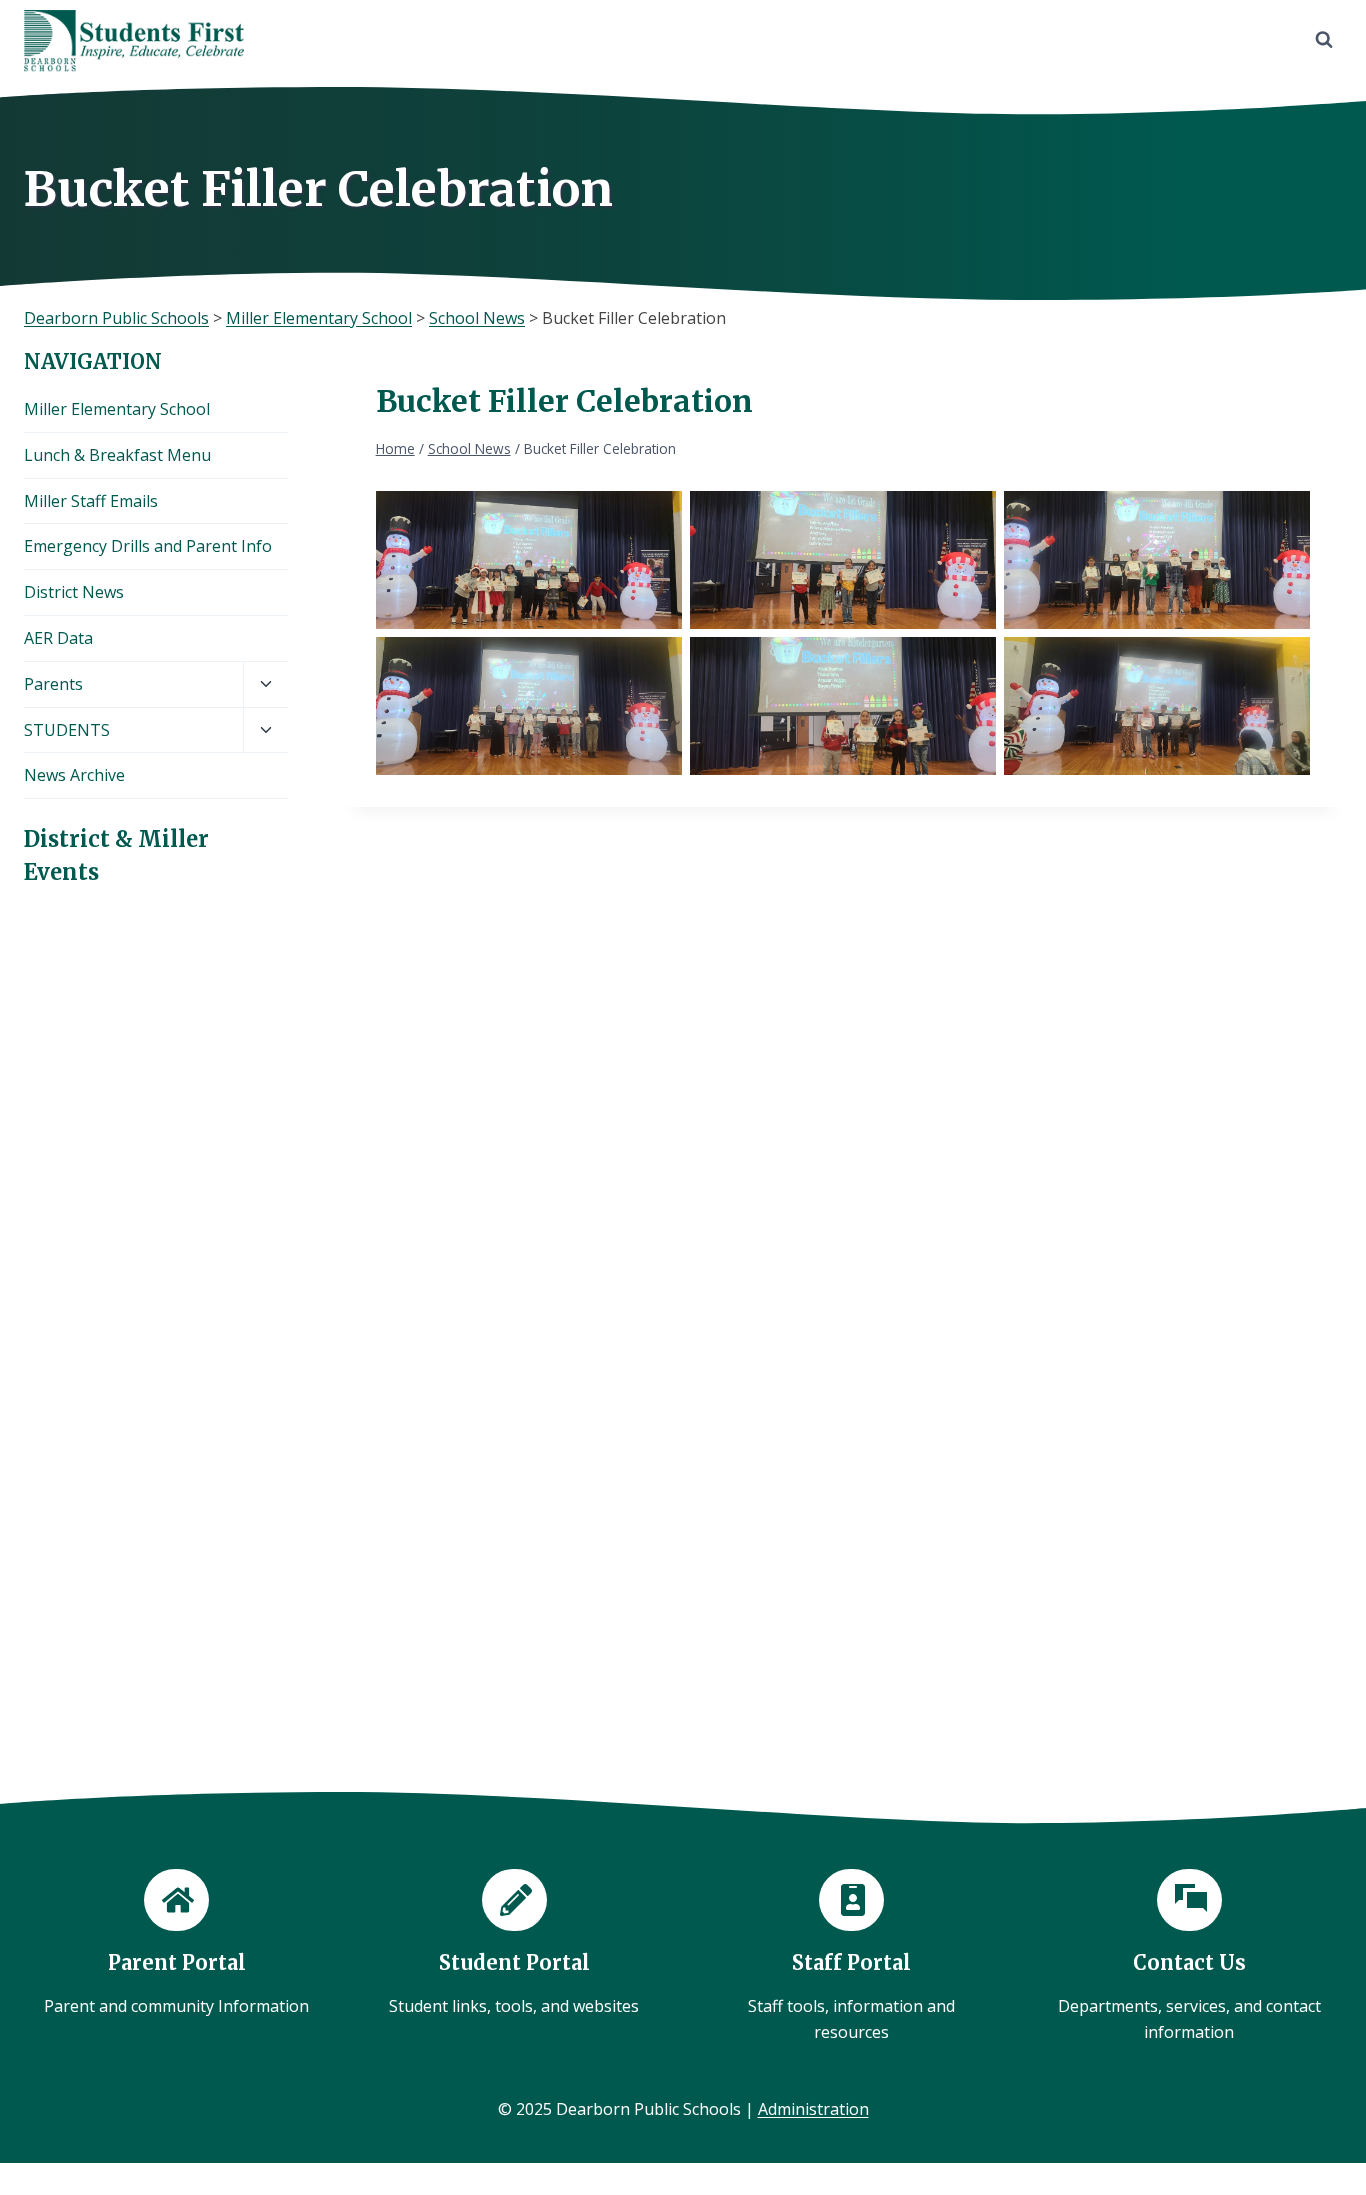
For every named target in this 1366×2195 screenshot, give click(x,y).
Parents (53, 684)
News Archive (74, 775)
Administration (813, 2109)
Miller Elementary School (117, 409)
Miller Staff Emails (91, 501)
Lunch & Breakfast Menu (117, 455)
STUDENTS (67, 730)
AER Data (58, 638)
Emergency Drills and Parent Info (148, 546)
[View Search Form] (1324, 40)
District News (74, 592)
